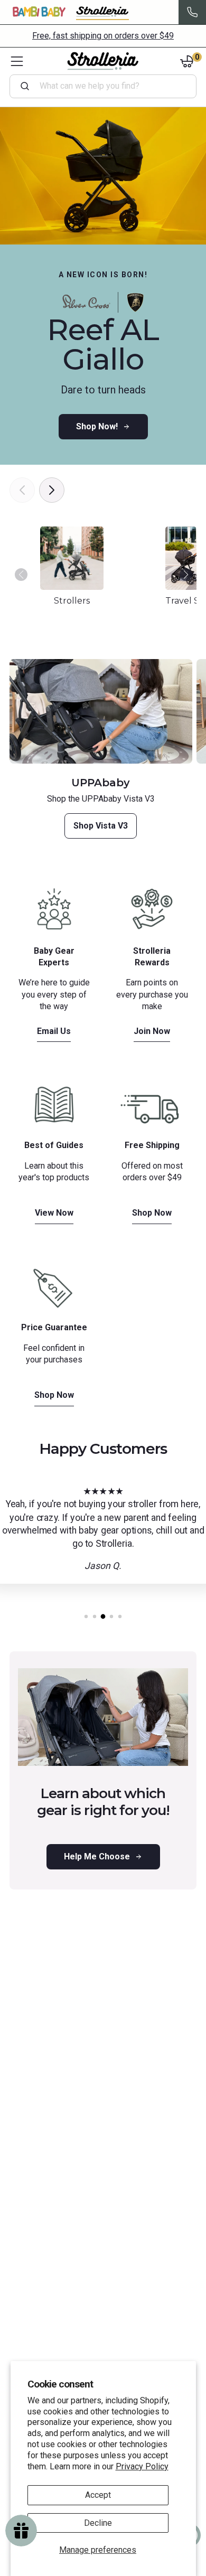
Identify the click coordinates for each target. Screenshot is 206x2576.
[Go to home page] (103, 61)
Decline (98, 2523)
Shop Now (152, 1213)
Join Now (152, 1031)
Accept (98, 2495)
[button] (187, 580)
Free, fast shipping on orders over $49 (103, 36)
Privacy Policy (142, 2466)
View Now (54, 1213)
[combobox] (107, 86)
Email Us (54, 1031)
